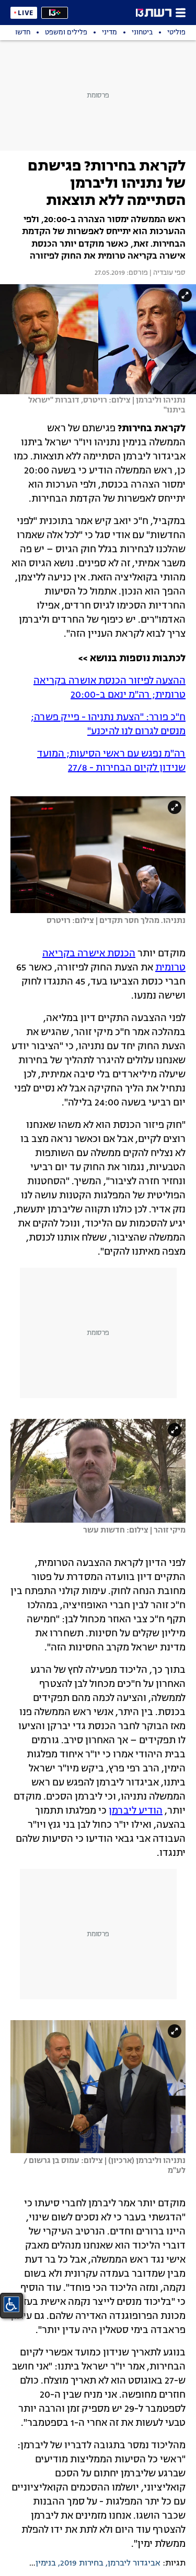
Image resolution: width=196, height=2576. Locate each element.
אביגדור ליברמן (134, 2563)
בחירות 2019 (82, 2563)
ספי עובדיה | (167, 273)
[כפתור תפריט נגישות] (11, 2304)
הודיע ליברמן (136, 1811)
